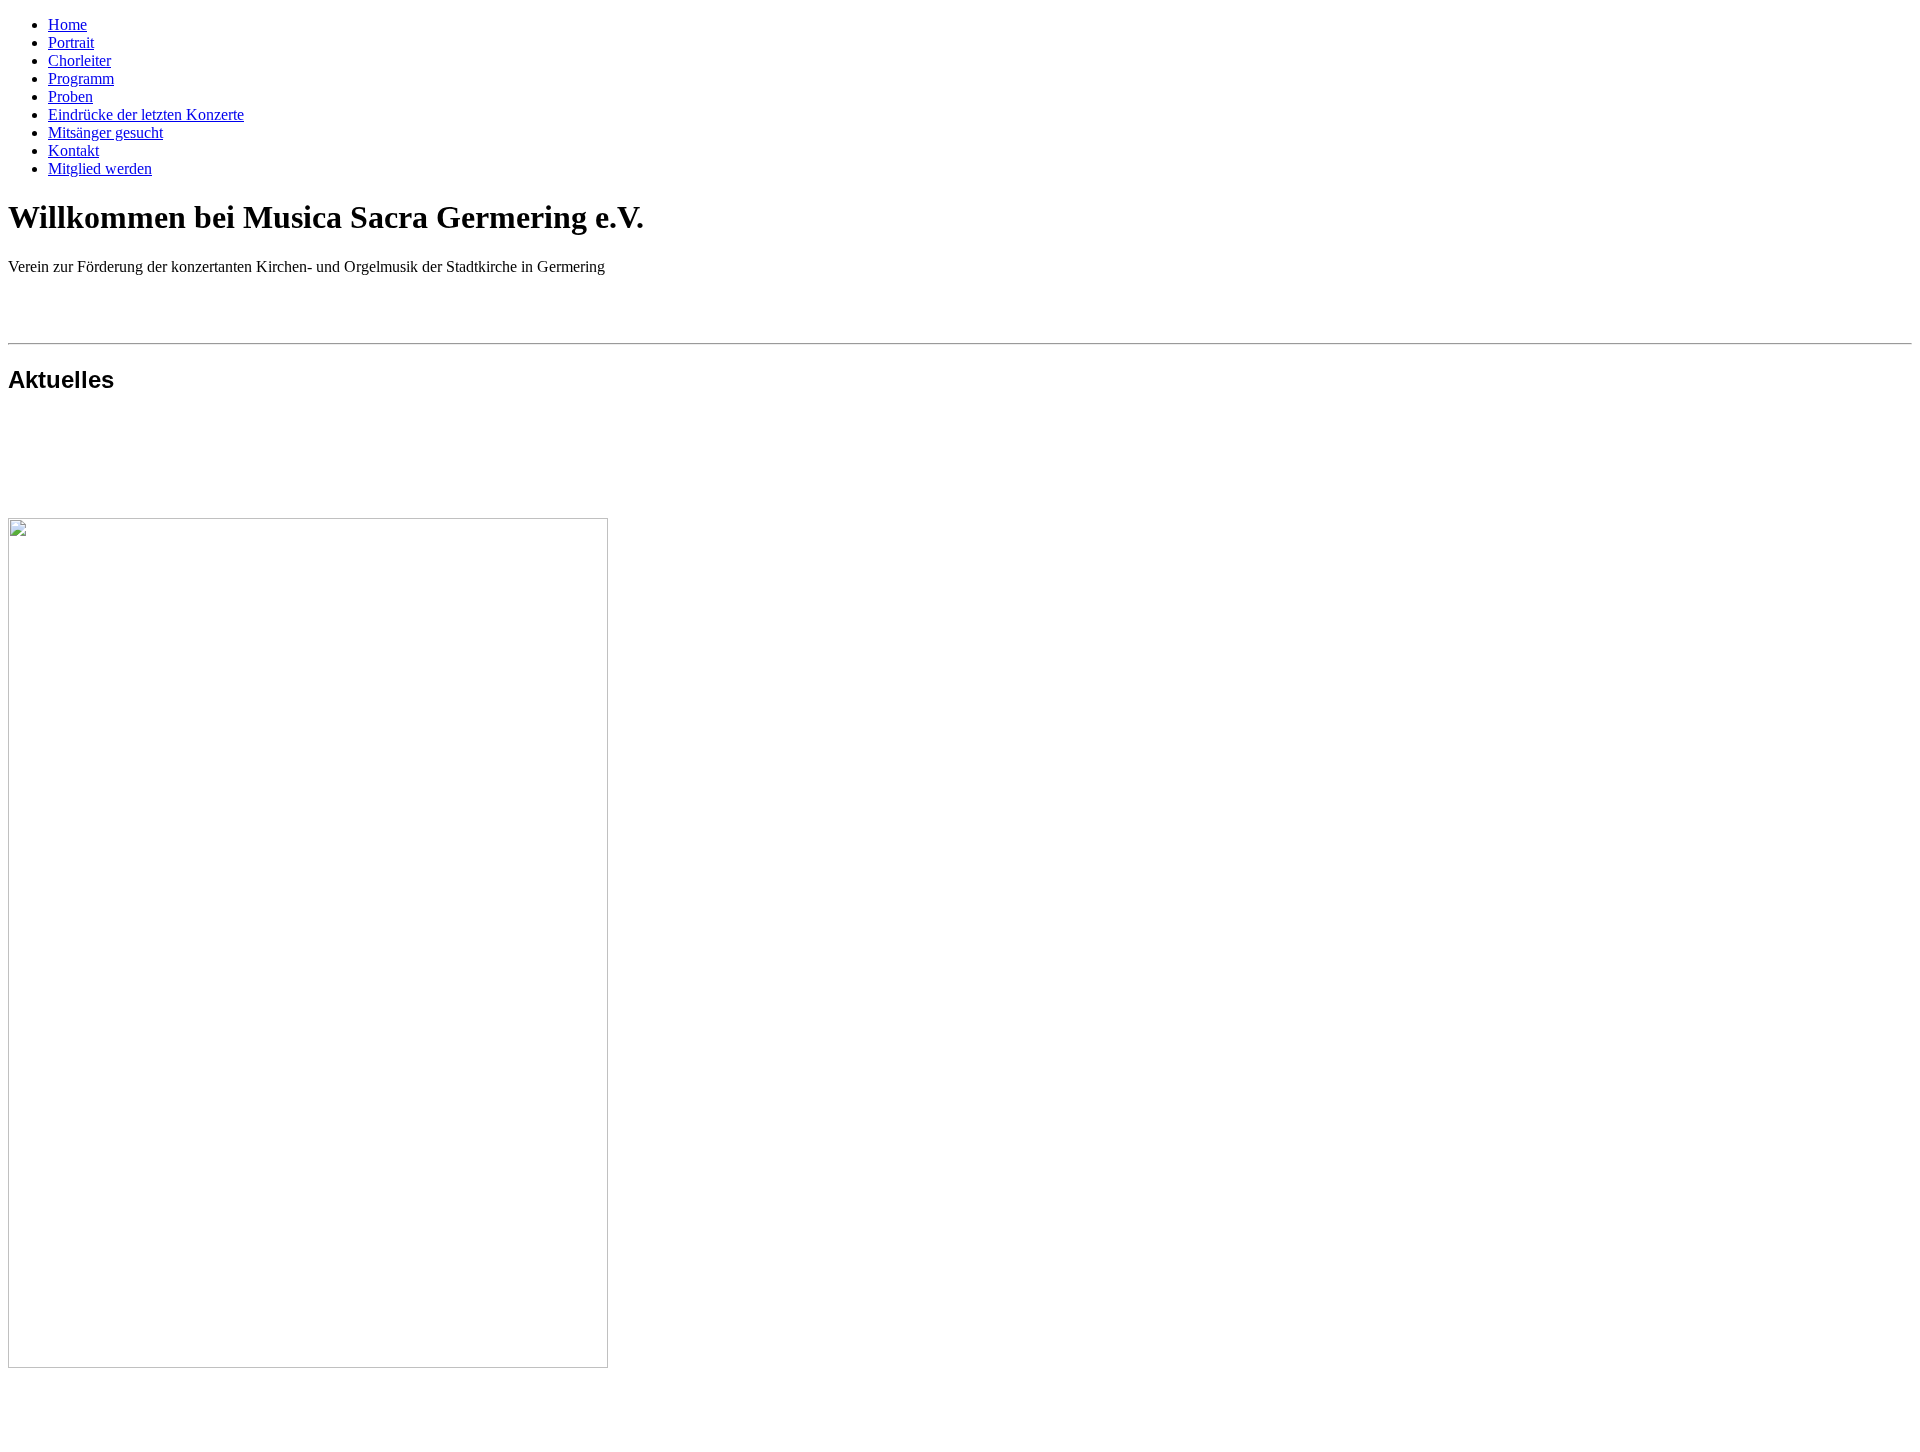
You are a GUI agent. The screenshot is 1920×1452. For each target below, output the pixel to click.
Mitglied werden (100, 168)
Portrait (71, 42)
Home (67, 24)
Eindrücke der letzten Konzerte (146, 114)
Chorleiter (79, 60)
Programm (81, 78)
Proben (70, 96)
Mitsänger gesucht (105, 132)
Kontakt (73, 150)
